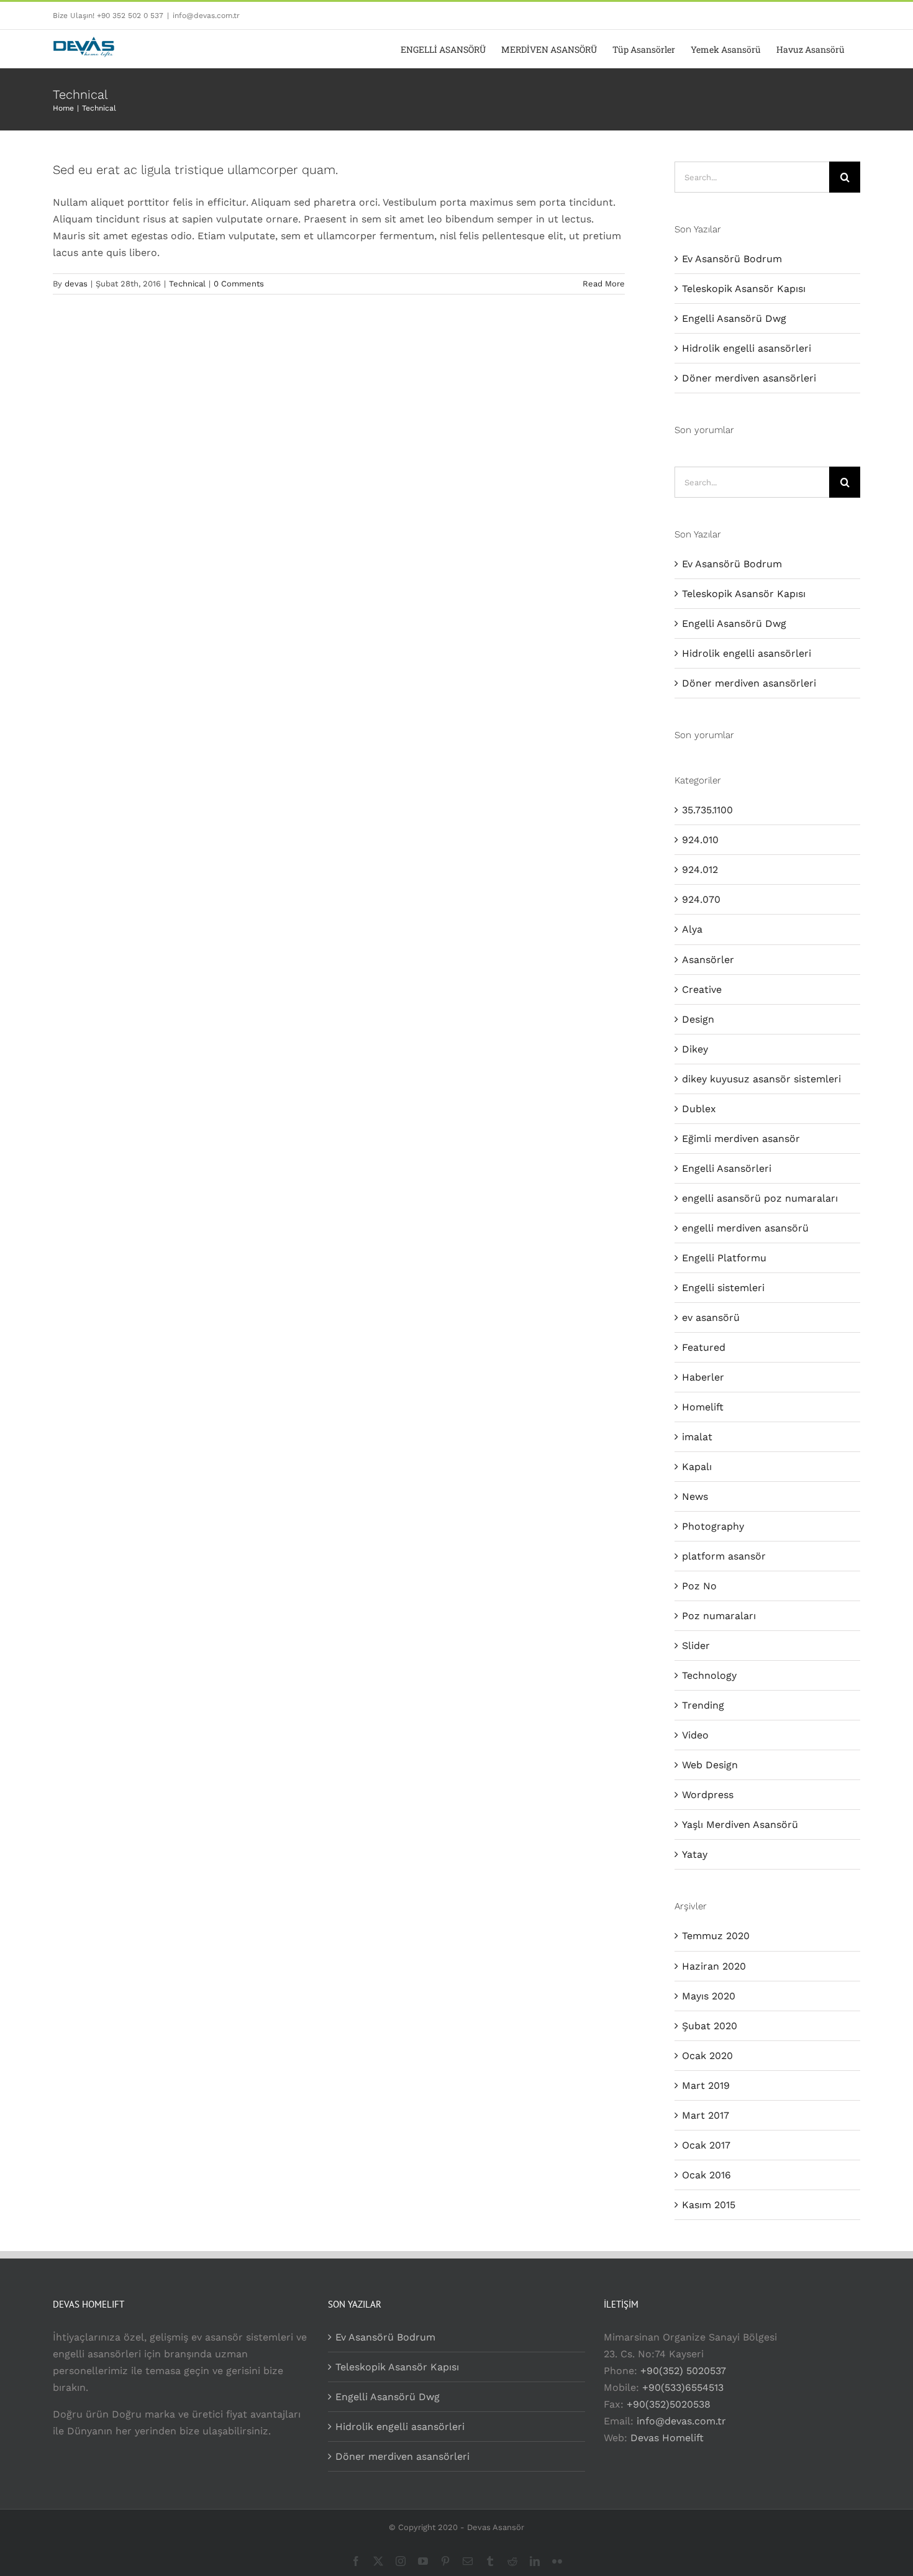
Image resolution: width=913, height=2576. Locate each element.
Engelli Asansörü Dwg (734, 318)
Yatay (695, 1854)
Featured (704, 1347)
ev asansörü (711, 1318)
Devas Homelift (667, 2438)
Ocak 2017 (706, 2145)
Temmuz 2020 (716, 1936)
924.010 (700, 840)
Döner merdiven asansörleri (749, 378)
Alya (692, 929)
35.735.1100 (707, 810)
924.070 (701, 899)
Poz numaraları (719, 1616)
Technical (187, 284)
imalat (697, 1437)
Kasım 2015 (709, 2205)
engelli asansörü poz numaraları (760, 1198)
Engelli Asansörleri (727, 1168)
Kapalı (697, 1467)
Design (698, 1019)
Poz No (699, 1586)
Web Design (710, 1765)
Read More (604, 284)
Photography (713, 1526)
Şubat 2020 (710, 2026)
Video (695, 1735)
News (695, 1496)
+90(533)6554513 (683, 2387)
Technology (709, 1675)
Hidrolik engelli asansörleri (747, 348)
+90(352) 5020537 (683, 2371)
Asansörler (708, 960)
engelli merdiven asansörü (745, 1228)
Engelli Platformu (724, 1258)
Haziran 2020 (714, 1966)
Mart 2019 (706, 2085)
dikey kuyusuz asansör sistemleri (761, 1079)
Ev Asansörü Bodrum (732, 259)
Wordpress (708, 1795)
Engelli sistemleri (723, 1288)
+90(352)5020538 (669, 2404)
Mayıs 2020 (709, 1996)
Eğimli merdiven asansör (741, 1139)
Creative (702, 989)
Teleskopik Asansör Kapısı (744, 289)
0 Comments (239, 284)
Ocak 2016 (706, 2175)
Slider (696, 1646)
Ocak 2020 (707, 2056)
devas (76, 284)
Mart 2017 (706, 2115)
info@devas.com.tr (206, 16)
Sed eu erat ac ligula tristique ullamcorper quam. (195, 170)
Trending (703, 1705)
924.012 (700, 870)
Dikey (695, 1049)
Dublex (699, 1109)
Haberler (703, 1377)
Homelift (703, 1407)
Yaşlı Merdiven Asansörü (740, 1825)
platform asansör (724, 1556)
